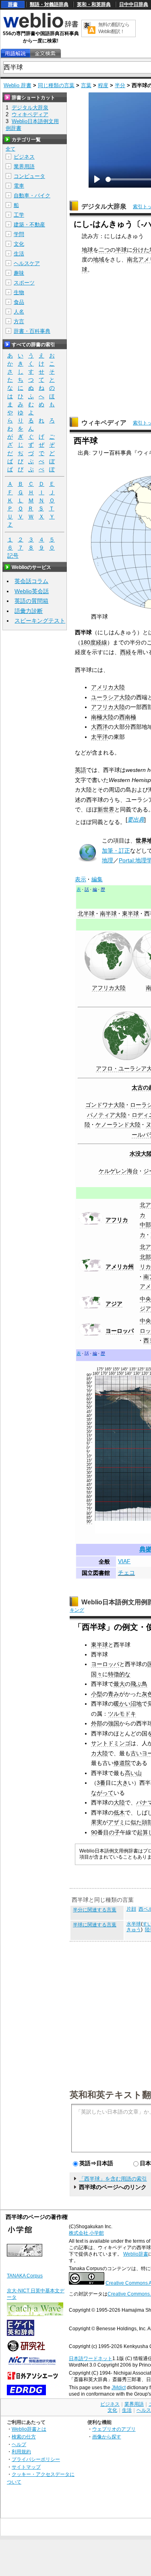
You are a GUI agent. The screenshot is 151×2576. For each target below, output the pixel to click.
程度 (103, 85)
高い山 (133, 1773)
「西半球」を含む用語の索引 (113, 2179)
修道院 (122, 1763)
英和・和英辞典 (94, 4)
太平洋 (99, 737)
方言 (19, 321)
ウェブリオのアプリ (114, 2429)
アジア (114, 1304)
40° (89, 1416)
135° (133, 1369)
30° (89, 1424)
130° (137, 1374)
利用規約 (21, 2452)
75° (89, 1387)
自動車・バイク (32, 195)
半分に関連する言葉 (95, 1910)
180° (96, 1374)
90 (94, 1832)
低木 (119, 1813)
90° (89, 1375)
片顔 (131, 1909)
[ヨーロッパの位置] (91, 1334)
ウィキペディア (104, 423)
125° (141, 1369)
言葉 (86, 85)
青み (114, 1694)
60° (89, 1399)
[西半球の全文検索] (45, 53)
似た (136, 1822)
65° (89, 1395)
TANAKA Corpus (25, 2276)
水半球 (134, 1924)
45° (89, 1412)
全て (10, 149)
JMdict (119, 2388)
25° (89, 1428)
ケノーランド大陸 (118, 1125)
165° (109, 1369)
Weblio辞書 (136, 2254)
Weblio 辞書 (18, 85)
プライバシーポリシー (36, 2459)
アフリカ (117, 1220)
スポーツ (24, 283)
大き (122, 1783)
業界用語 (24, 166)
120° (145, 1374)
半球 (121, 250)
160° (113, 1374)
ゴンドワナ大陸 (105, 1105)
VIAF (124, 1561)
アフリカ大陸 (108, 707)
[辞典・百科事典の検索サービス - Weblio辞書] (41, 27)
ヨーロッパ (120, 1331)
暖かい (122, 1704)
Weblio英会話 (32, 591)
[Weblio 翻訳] (89, 28)
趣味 (19, 273)
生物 (19, 292)
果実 (97, 1822)
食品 (19, 302)
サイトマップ (26, 2467)
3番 (101, 1783)
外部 (97, 1723)
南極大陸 (102, 717)
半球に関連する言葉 (95, 1925)
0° (88, 1448)
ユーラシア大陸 (111, 697)
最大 (119, 1684)
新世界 (106, 809)
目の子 (112, 1832)
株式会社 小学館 (86, 2233)
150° (121, 1374)
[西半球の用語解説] (15, 53)
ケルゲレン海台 (118, 1171)
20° (89, 1432)
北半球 (86, 914)
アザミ (116, 1822)
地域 (99, 259)
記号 (13, 556)
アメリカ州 (120, 1267)
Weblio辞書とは (29, 2429)
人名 (19, 312)
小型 (97, 1694)
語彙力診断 (29, 611)
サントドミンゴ (111, 1743)
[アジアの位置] (91, 1307)
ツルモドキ (122, 1714)
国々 (97, 1674)
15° (89, 1436)
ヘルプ (19, 2444)
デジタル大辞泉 (104, 206)
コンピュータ (29, 176)
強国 (114, 1723)
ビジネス (24, 157)
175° (100, 1369)
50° (89, 1407)
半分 (120, 85)
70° (89, 1391)
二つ (104, 250)
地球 (87, 250)
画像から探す (107, 2437)
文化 (19, 244)
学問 (19, 234)
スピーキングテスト (40, 621)
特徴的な (119, 1674)
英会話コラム (31, 581)
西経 (126, 652)
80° (89, 1383)
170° (104, 1374)
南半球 (108, 914)
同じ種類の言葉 (56, 85)
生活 (19, 254)
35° (89, 1420)
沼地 (136, 1704)
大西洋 (99, 727)
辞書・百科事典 (32, 331)
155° (117, 1369)
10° (89, 1440)
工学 (19, 215)
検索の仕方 (24, 2437)
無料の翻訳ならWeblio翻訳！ (114, 28)
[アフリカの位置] (91, 1223)
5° (88, 1444)
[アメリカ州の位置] (91, 1269)
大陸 (119, 1802)
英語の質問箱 (31, 601)
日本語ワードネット (91, 2359)
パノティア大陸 (107, 1115)
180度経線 (94, 642)
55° (89, 1403)
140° (129, 1374)
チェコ (126, 1572)
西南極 (128, 717)
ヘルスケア (27, 263)
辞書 (13, 4)
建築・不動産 (29, 225)
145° (125, 1369)
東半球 (130, 914)
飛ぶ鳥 (139, 1684)
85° (89, 1379)
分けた (141, 250)
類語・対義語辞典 (49, 4)
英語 (81, 770)
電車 (19, 186)
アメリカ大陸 (108, 687)
